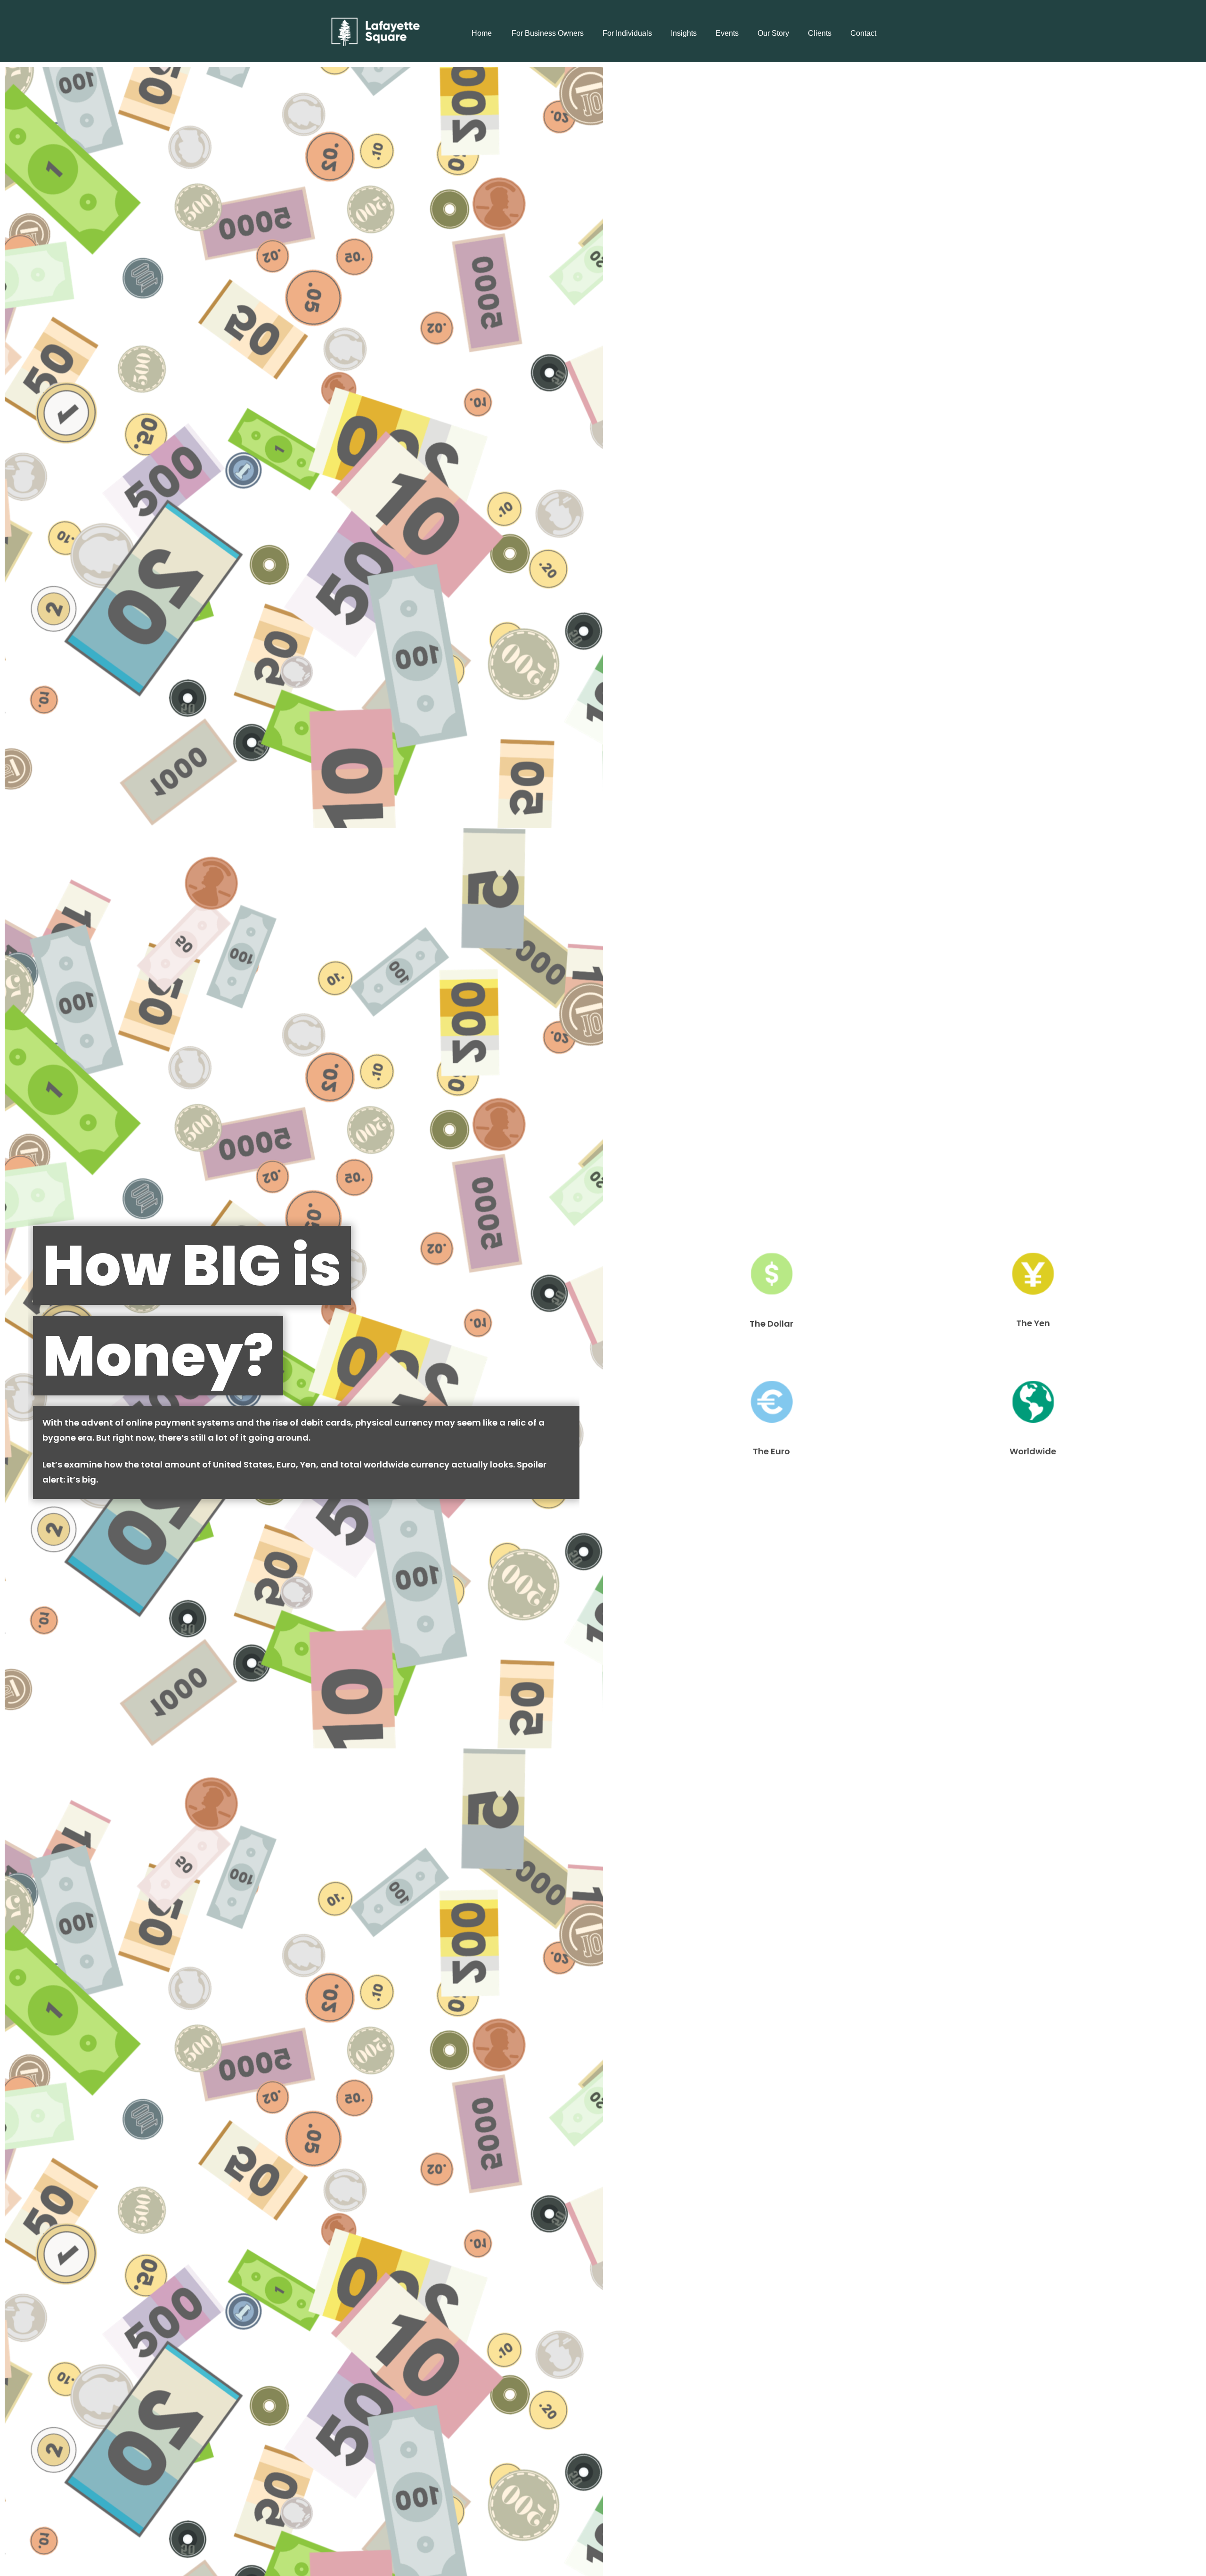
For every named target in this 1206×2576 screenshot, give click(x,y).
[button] (481, 33)
